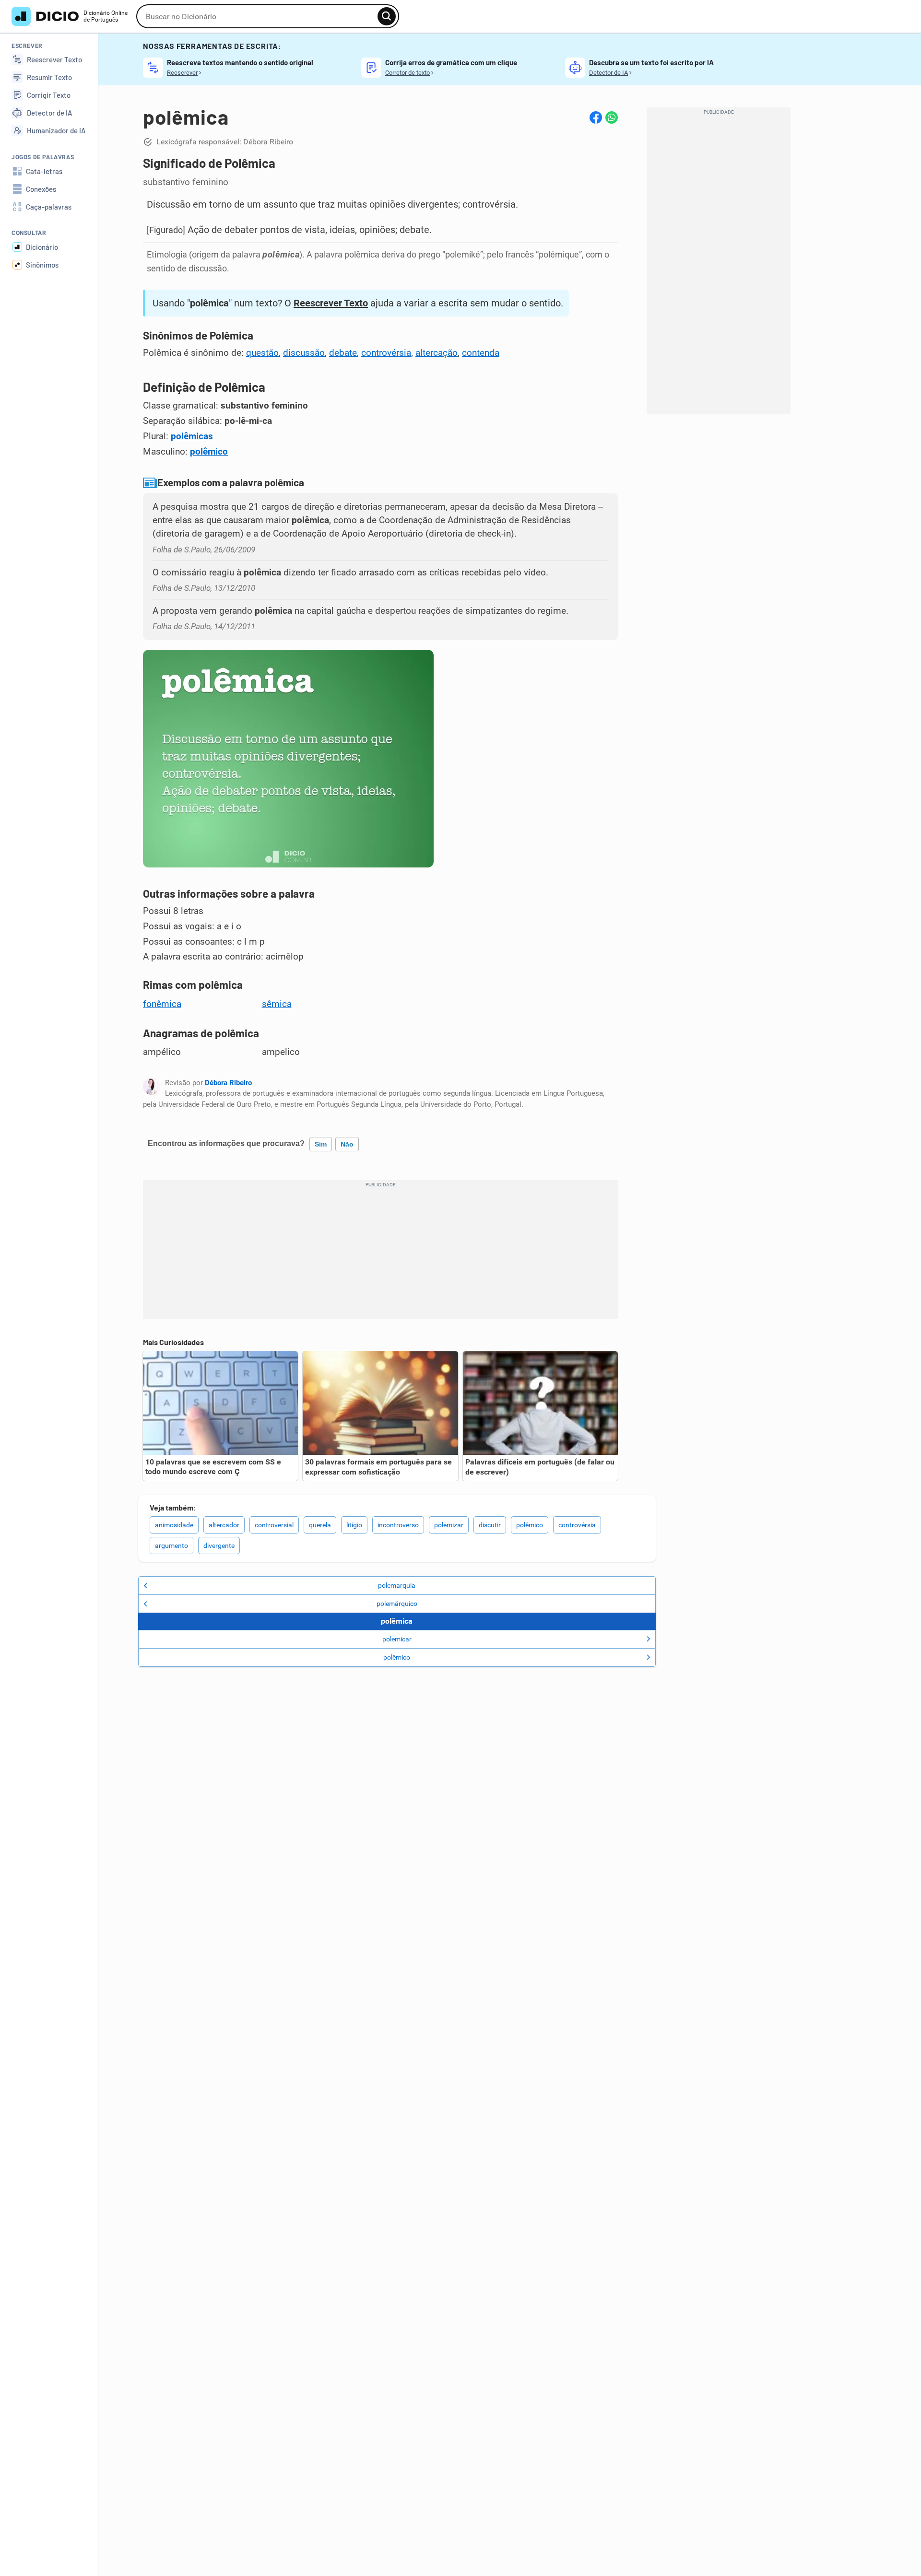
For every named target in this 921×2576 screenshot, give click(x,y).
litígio (354, 1525)
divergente (219, 1546)
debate (343, 353)
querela (320, 1525)
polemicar (397, 1639)
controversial (274, 1525)
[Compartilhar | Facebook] (596, 117)
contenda (481, 353)
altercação (437, 353)
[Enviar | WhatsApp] (612, 117)
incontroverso (398, 1525)
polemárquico (397, 1604)
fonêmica (162, 1004)
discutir (490, 1525)
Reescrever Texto (331, 303)
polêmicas (192, 436)
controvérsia (386, 353)
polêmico (209, 452)
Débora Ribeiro (228, 1083)
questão (262, 353)
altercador (224, 1525)
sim (321, 1144)
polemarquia (397, 1585)
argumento (171, 1546)
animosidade (174, 1525)
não (347, 1144)
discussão (304, 353)
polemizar (449, 1525)
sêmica (277, 1004)
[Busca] (387, 16)
